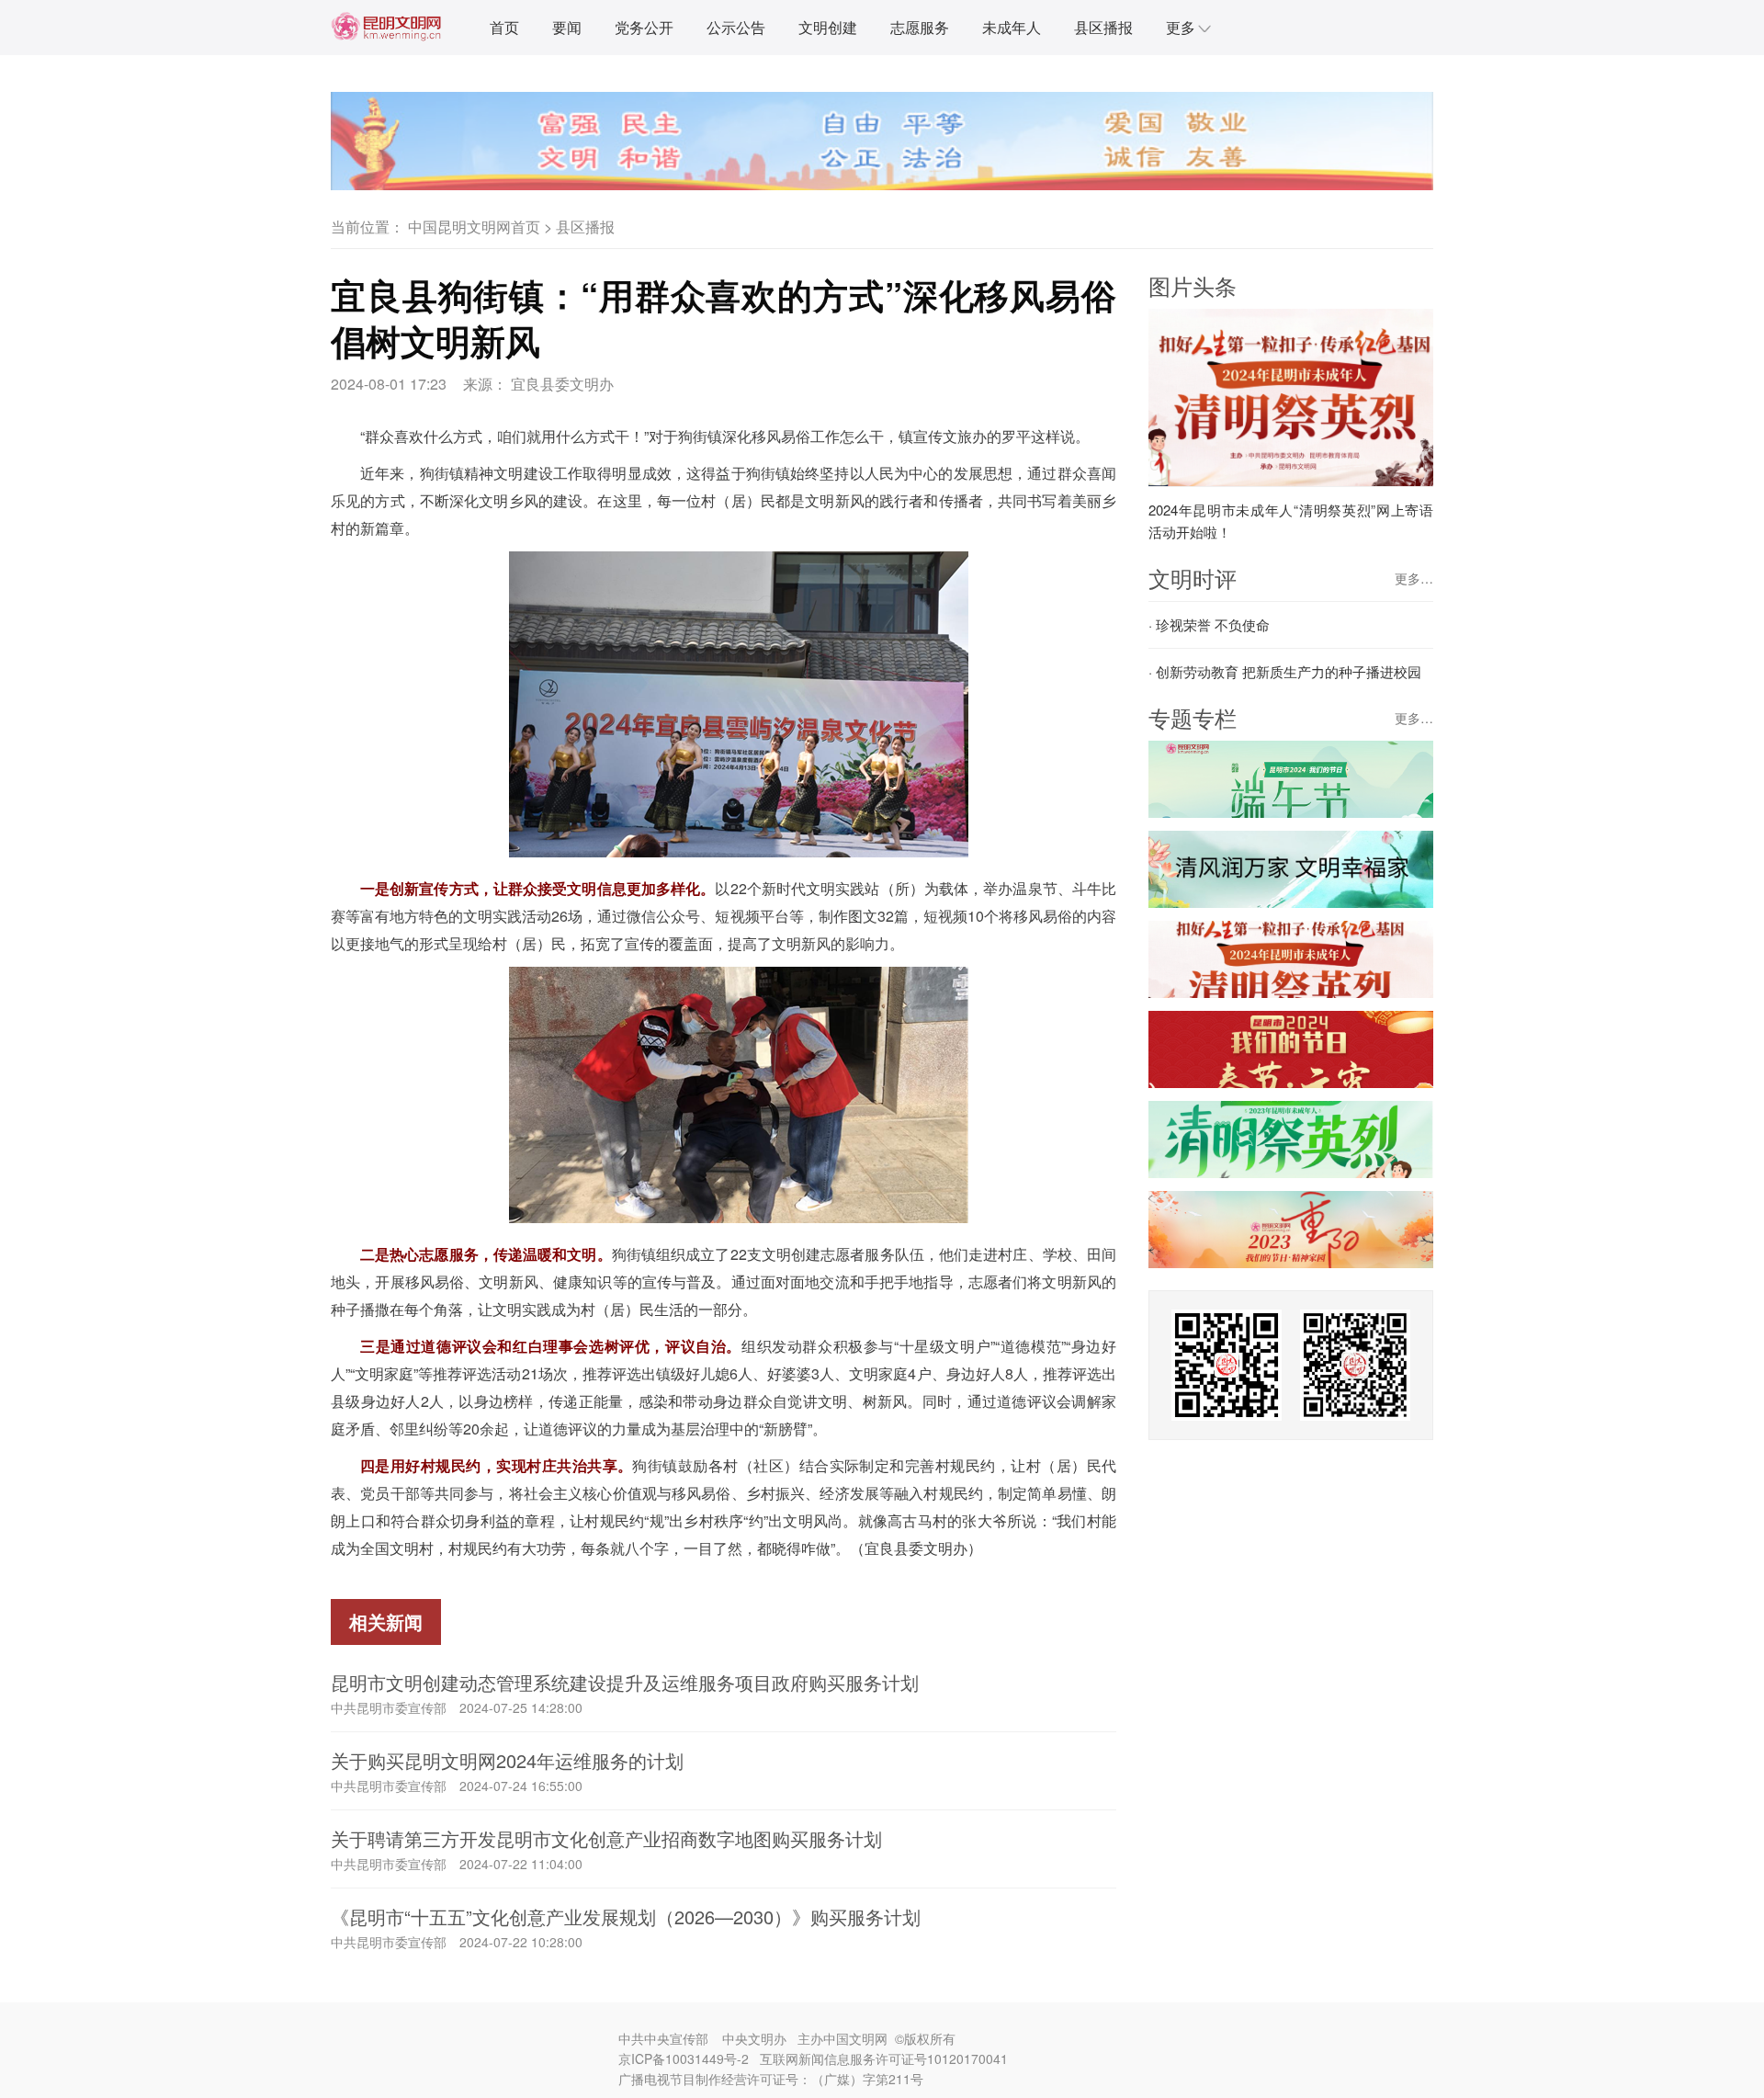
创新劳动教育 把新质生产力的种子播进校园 (1289, 671)
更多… (1414, 578)
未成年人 (1012, 27)
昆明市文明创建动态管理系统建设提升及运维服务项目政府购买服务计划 (625, 1682)
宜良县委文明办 (562, 384)
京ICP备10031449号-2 (684, 2058)
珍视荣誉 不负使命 (1213, 624)
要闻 (567, 27)
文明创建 (828, 27)
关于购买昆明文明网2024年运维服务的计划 (507, 1760)
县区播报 (1103, 27)
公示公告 (736, 27)
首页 (504, 27)
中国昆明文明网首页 (474, 227)
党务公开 (644, 27)
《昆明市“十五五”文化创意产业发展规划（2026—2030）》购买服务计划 (626, 1917)
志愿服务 (920, 27)
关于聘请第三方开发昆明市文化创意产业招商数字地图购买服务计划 (606, 1838)
